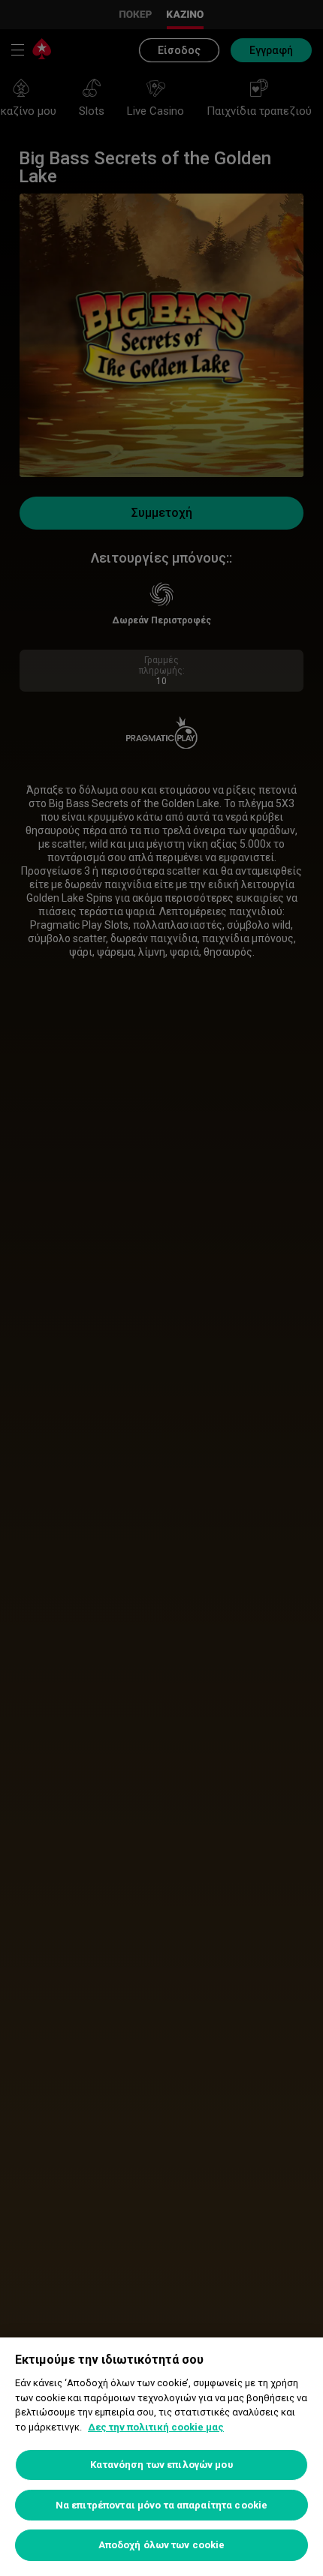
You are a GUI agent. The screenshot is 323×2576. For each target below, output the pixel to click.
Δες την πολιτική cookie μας (156, 2427)
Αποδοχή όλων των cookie (162, 2545)
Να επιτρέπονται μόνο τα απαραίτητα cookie (161, 2505)
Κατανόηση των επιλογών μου (161, 2465)
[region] (161, 2457)
